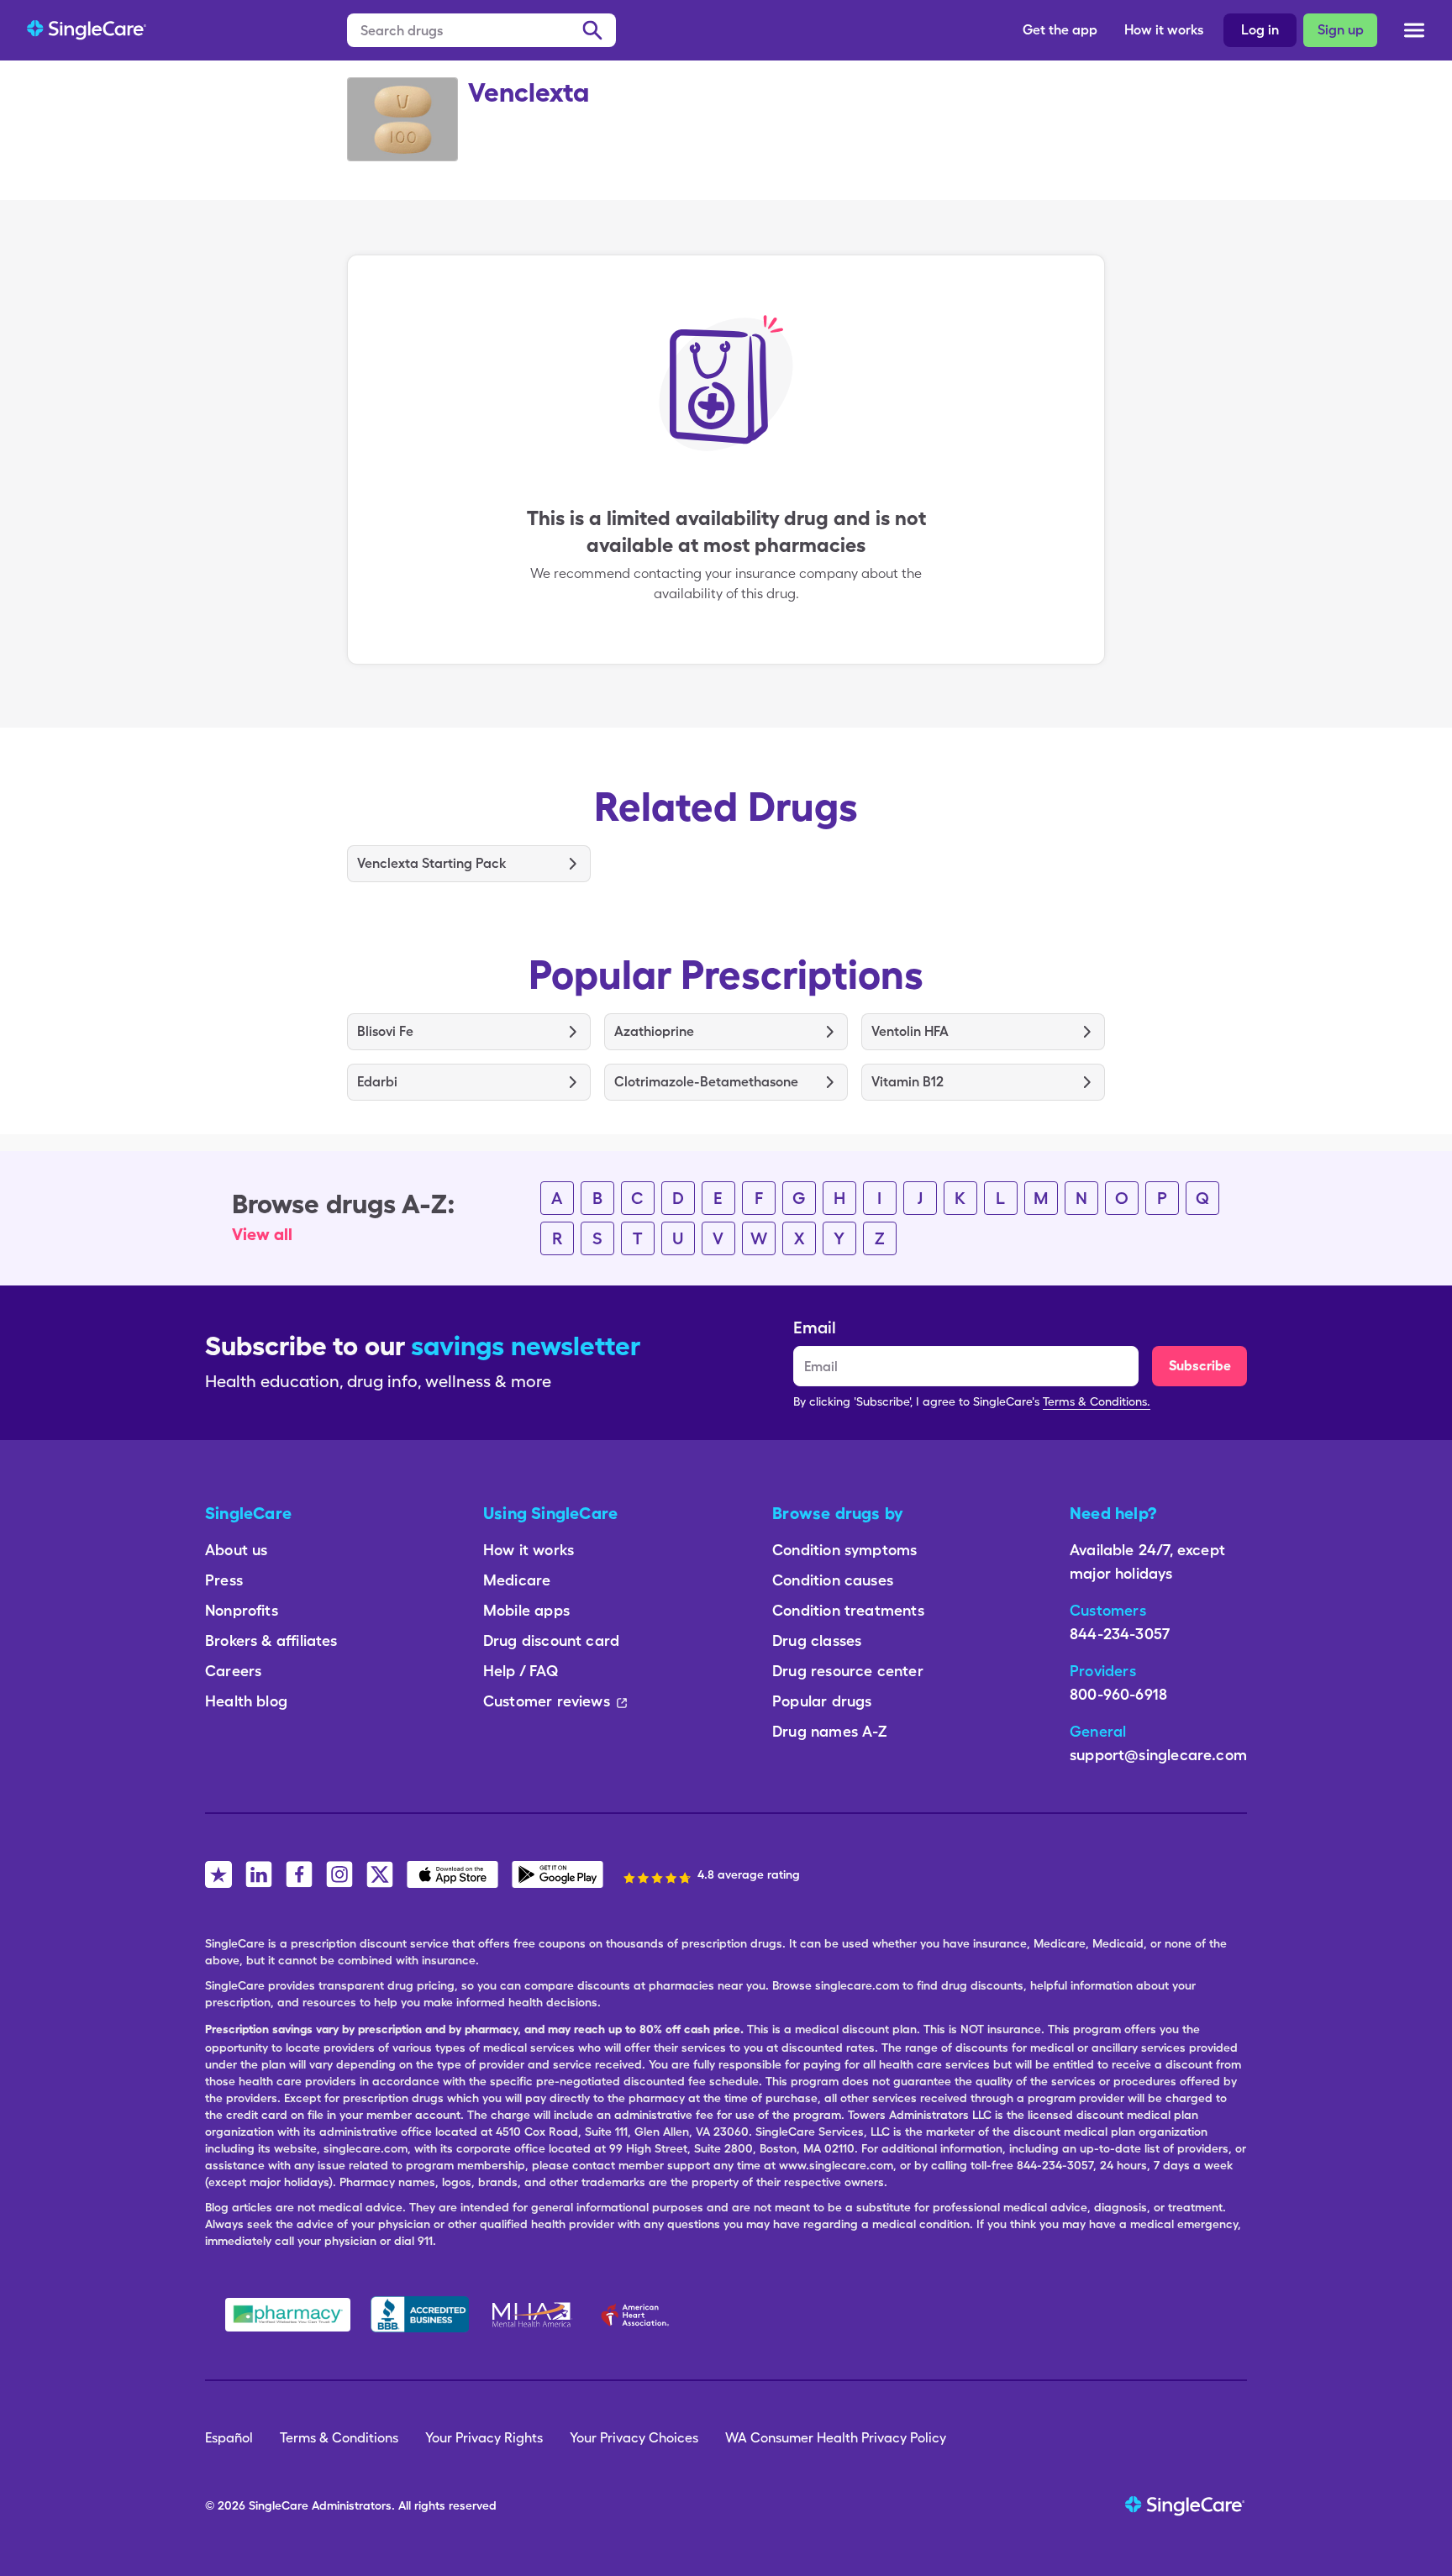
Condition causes (833, 1580)
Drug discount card (551, 1640)
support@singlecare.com (1158, 1755)
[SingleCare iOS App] (452, 1874)
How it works (1164, 30)
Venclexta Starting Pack (431, 863)
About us (236, 1550)
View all (262, 1234)
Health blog (246, 1701)
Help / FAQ (521, 1671)
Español (229, 2438)
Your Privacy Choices (634, 2438)
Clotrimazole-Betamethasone (706, 1082)
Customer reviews (547, 1701)
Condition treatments (848, 1610)
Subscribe (1200, 1366)
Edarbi (377, 1082)
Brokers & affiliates (271, 1640)
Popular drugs (822, 1701)
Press (224, 1580)
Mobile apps (526, 1610)
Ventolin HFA (910, 1031)
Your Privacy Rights (484, 2438)
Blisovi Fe (385, 1031)
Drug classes (817, 1640)
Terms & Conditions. (1097, 1401)
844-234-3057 (1120, 1634)
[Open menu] (1414, 32)
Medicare (517, 1580)
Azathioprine (654, 1031)
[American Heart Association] (639, 2315)
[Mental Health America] (533, 2315)
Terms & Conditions (339, 2438)
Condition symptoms (844, 1550)
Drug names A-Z (830, 1731)
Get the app (1060, 30)
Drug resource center (848, 1671)
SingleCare (279, 2505)
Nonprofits (242, 1610)
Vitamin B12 (907, 1082)
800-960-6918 (1118, 1694)
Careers (233, 1671)
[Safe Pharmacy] (288, 2315)
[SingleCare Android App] (558, 1874)
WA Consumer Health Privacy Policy (836, 2438)
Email (815, 1327)
